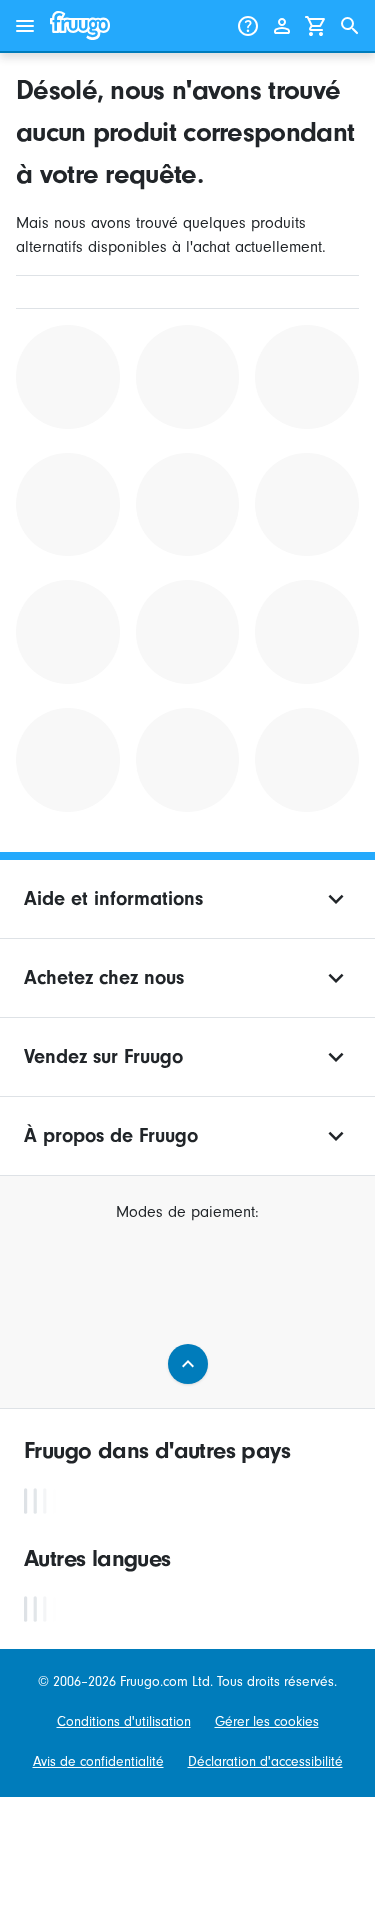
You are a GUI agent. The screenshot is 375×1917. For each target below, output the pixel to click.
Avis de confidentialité (98, 1762)
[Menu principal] (25, 26)
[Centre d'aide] (248, 26)
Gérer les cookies (267, 1722)
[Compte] (282, 26)
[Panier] (316, 26)
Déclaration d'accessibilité (265, 1762)
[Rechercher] (350, 26)
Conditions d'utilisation (124, 1722)
